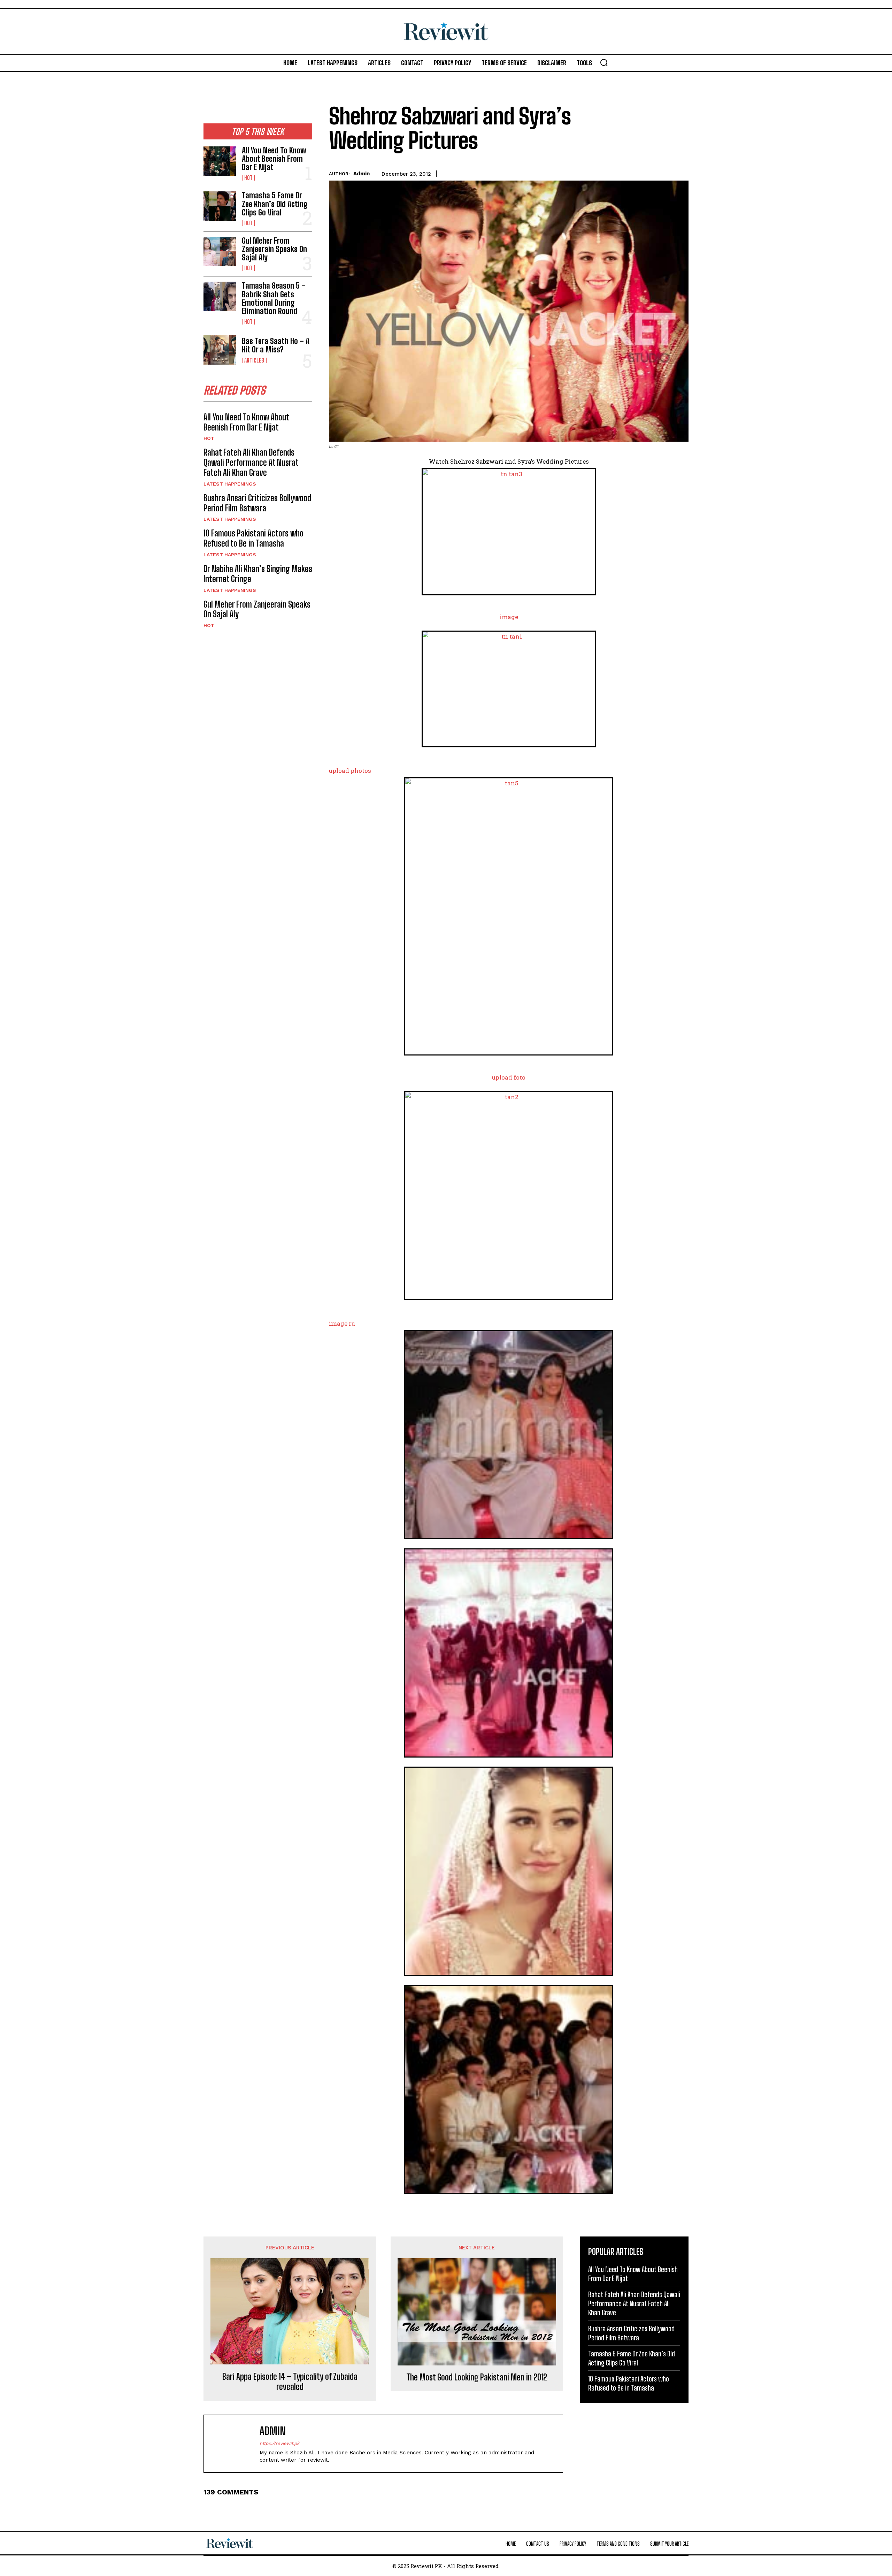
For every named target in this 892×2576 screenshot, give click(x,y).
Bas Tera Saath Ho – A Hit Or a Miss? (276, 345)
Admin (362, 174)
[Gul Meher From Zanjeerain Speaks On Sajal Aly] (220, 251)
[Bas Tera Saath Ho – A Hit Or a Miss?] (220, 350)
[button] (604, 62)
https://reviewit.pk (279, 2443)
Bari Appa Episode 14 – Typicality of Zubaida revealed (290, 2382)
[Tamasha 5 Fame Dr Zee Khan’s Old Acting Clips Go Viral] (220, 206)
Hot (248, 178)
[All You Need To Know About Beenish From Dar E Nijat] (220, 161)
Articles (254, 360)
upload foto (509, 1077)
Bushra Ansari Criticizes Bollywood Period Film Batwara (257, 503)
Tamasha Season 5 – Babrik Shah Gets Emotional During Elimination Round (274, 298)
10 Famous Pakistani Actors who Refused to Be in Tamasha (253, 538)
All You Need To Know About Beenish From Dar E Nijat (274, 159)
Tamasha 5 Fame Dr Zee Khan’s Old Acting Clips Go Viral (275, 204)
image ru (342, 1323)
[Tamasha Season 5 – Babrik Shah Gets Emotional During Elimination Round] (220, 296)
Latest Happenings (230, 484)
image (509, 617)
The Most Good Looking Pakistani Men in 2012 (477, 2377)
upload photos (350, 771)
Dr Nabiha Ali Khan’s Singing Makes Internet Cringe (258, 574)
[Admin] (235, 2444)
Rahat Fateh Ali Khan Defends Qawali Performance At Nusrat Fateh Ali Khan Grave (251, 462)
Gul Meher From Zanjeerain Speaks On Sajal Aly (274, 249)
